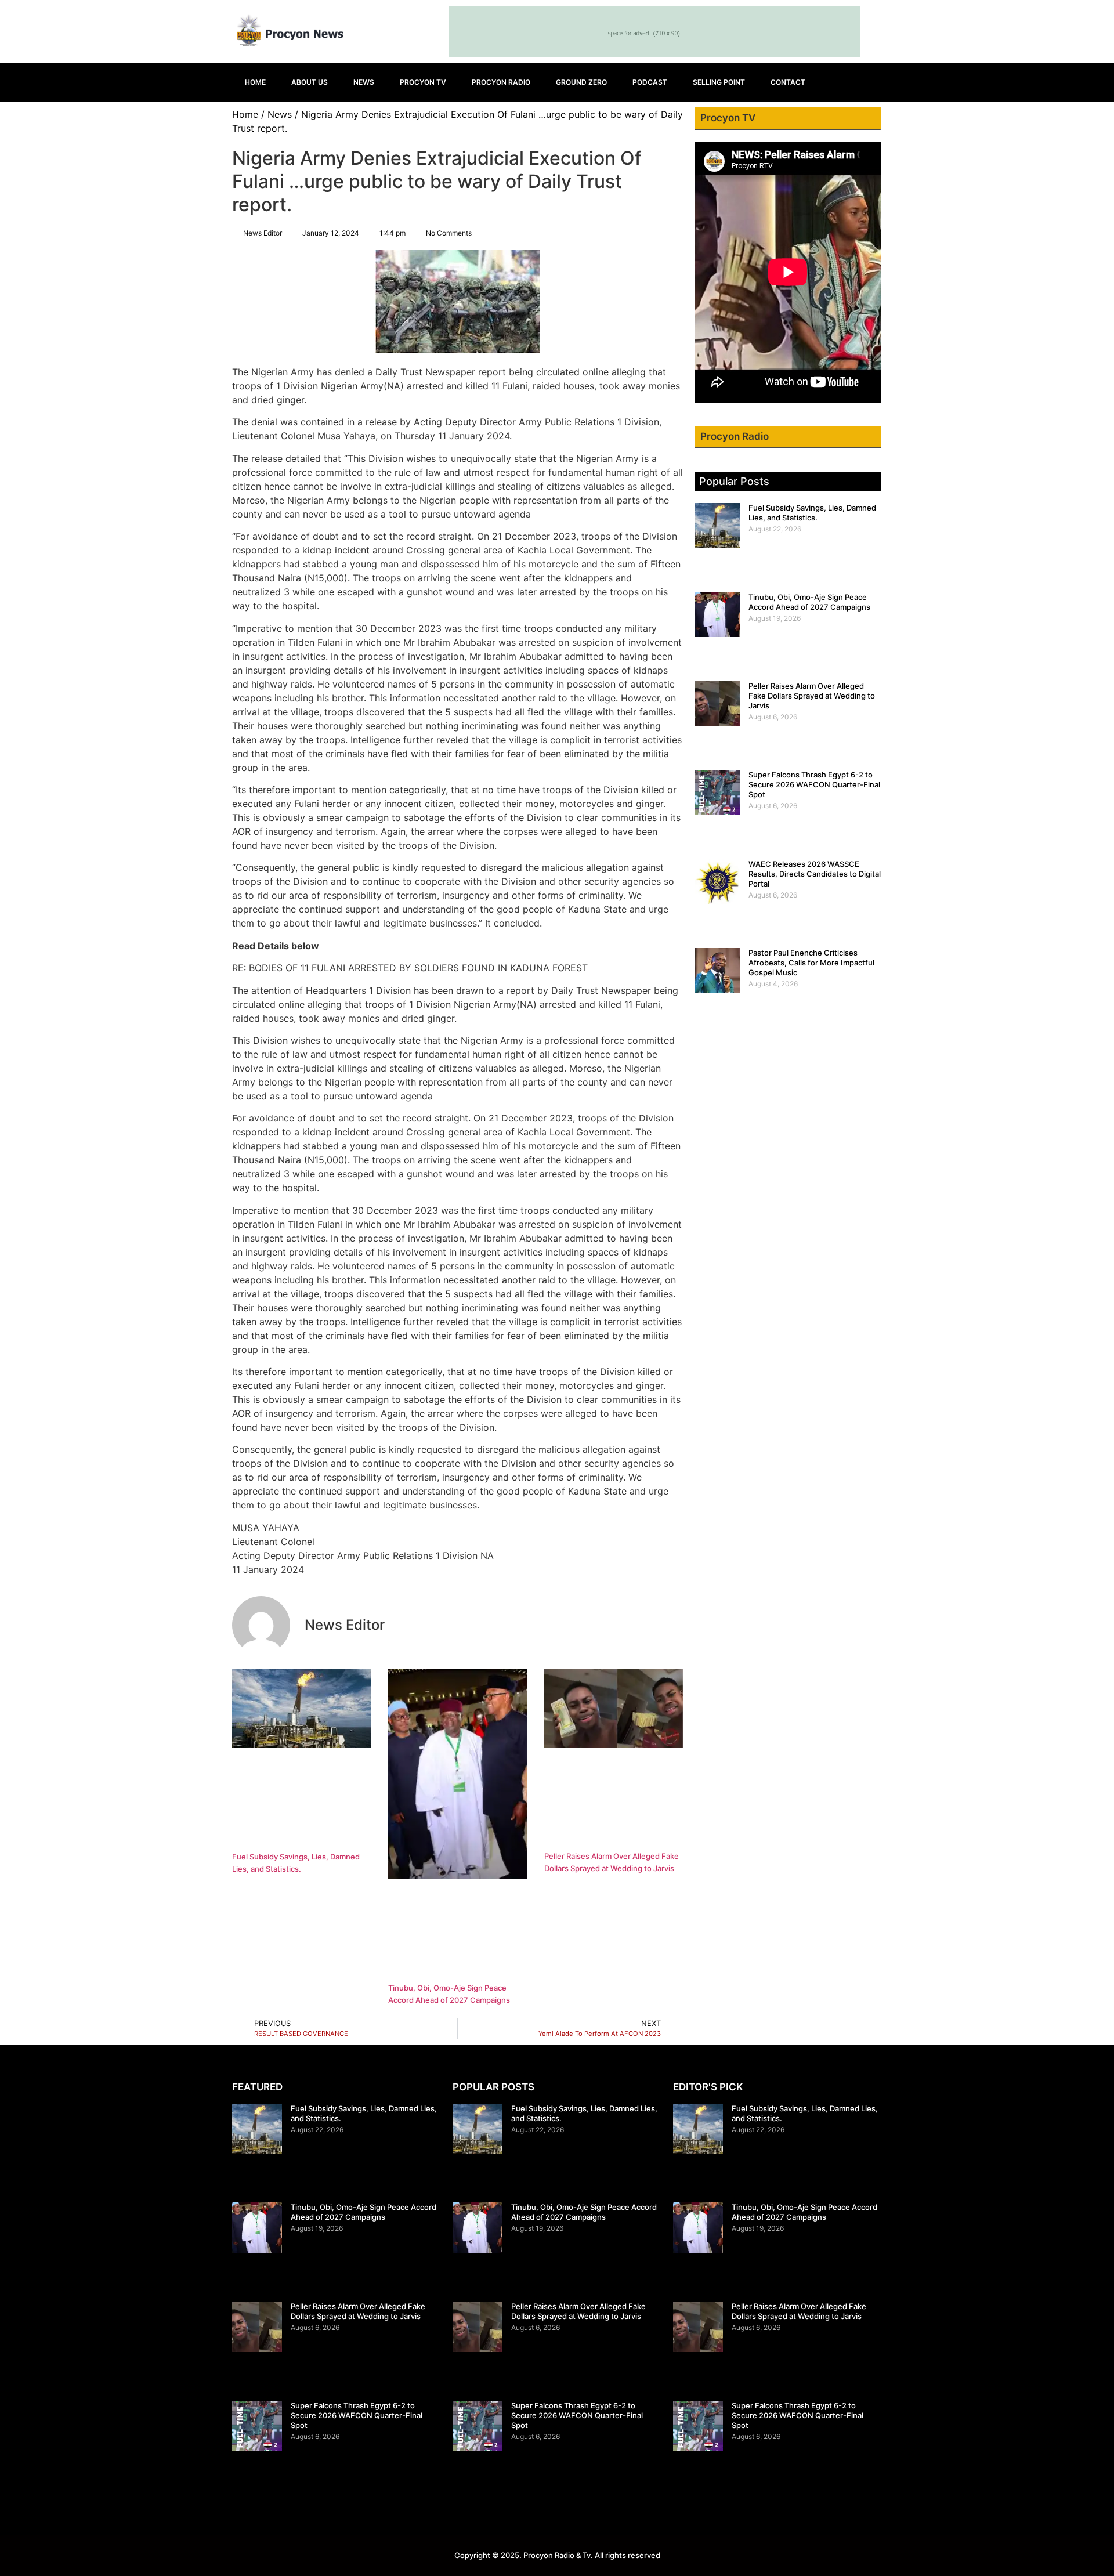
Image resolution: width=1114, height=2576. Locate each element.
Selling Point (719, 82)
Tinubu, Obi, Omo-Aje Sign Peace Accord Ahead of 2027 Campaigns (809, 602)
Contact (788, 82)
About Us (310, 82)
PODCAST (650, 82)
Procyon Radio (501, 82)
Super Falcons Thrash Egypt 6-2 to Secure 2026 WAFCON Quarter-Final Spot (814, 784)
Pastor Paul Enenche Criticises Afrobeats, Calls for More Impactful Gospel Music (811, 963)
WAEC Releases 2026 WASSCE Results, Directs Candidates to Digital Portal (815, 874)
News (364, 82)
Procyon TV (423, 82)
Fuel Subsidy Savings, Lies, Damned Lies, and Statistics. (812, 513)
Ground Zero (581, 82)
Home (255, 82)
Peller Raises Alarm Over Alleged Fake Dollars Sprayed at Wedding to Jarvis (812, 696)
